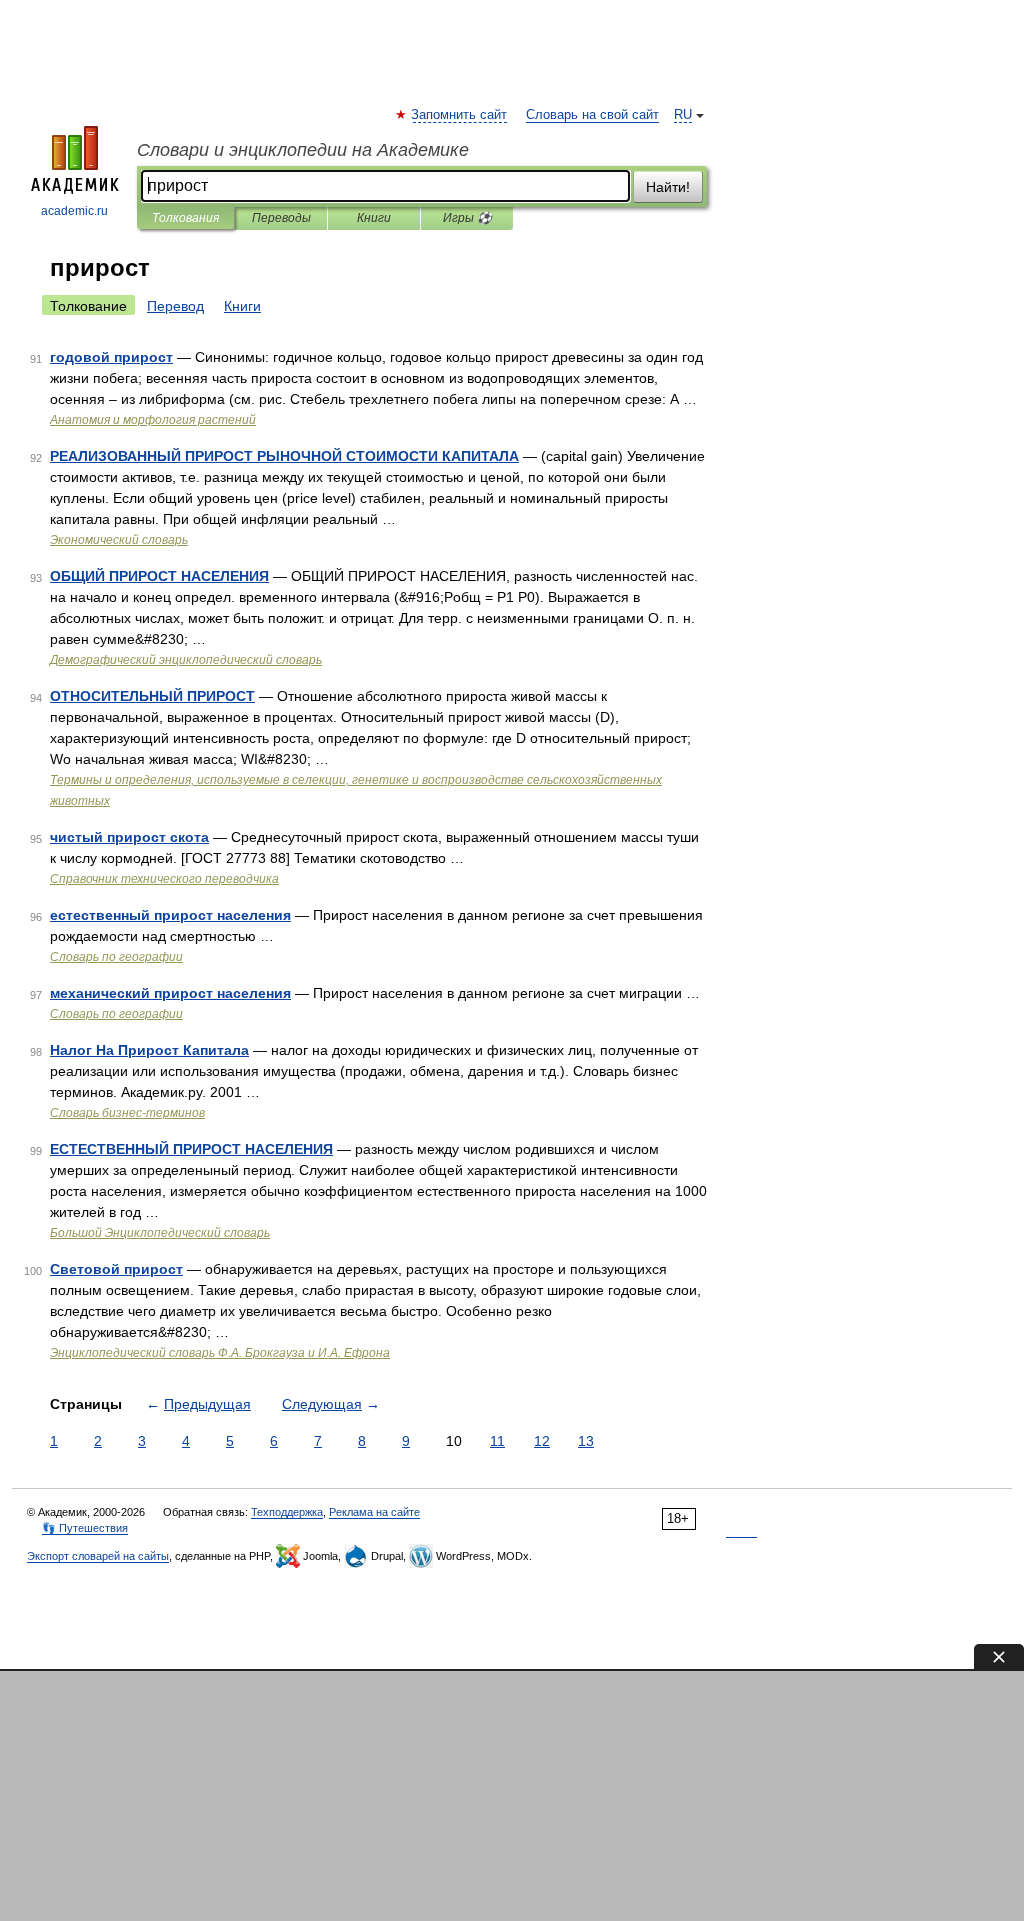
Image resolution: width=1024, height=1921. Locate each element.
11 (497, 1441)
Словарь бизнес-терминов (127, 1113)
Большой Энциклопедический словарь (160, 1233)
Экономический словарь (119, 540)
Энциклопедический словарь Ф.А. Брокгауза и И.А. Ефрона (220, 1353)
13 (586, 1441)
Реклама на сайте (374, 1512)
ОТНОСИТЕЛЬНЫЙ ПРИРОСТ (152, 696)
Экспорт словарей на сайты (98, 1556)
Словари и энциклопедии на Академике (303, 150)
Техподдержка (287, 1512)
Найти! (668, 187)
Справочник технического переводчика (164, 879)
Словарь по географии (116, 957)
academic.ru (74, 211)
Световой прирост (116, 1269)
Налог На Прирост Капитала (149, 1050)
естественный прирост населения (170, 915)
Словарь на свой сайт (592, 115)
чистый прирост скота (129, 837)
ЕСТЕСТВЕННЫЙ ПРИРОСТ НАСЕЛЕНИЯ (191, 1149)
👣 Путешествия (85, 1528)
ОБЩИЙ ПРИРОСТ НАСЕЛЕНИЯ (159, 576)
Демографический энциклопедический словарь (186, 660)
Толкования (185, 218)
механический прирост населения (170, 993)
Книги (374, 218)
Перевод (175, 306)
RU (683, 115)
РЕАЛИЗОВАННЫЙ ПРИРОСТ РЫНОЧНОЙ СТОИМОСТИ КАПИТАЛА (284, 456)
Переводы (281, 218)
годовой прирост (111, 357)
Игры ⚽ (467, 218)
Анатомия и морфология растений (153, 420)
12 (542, 1441)
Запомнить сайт (460, 115)
